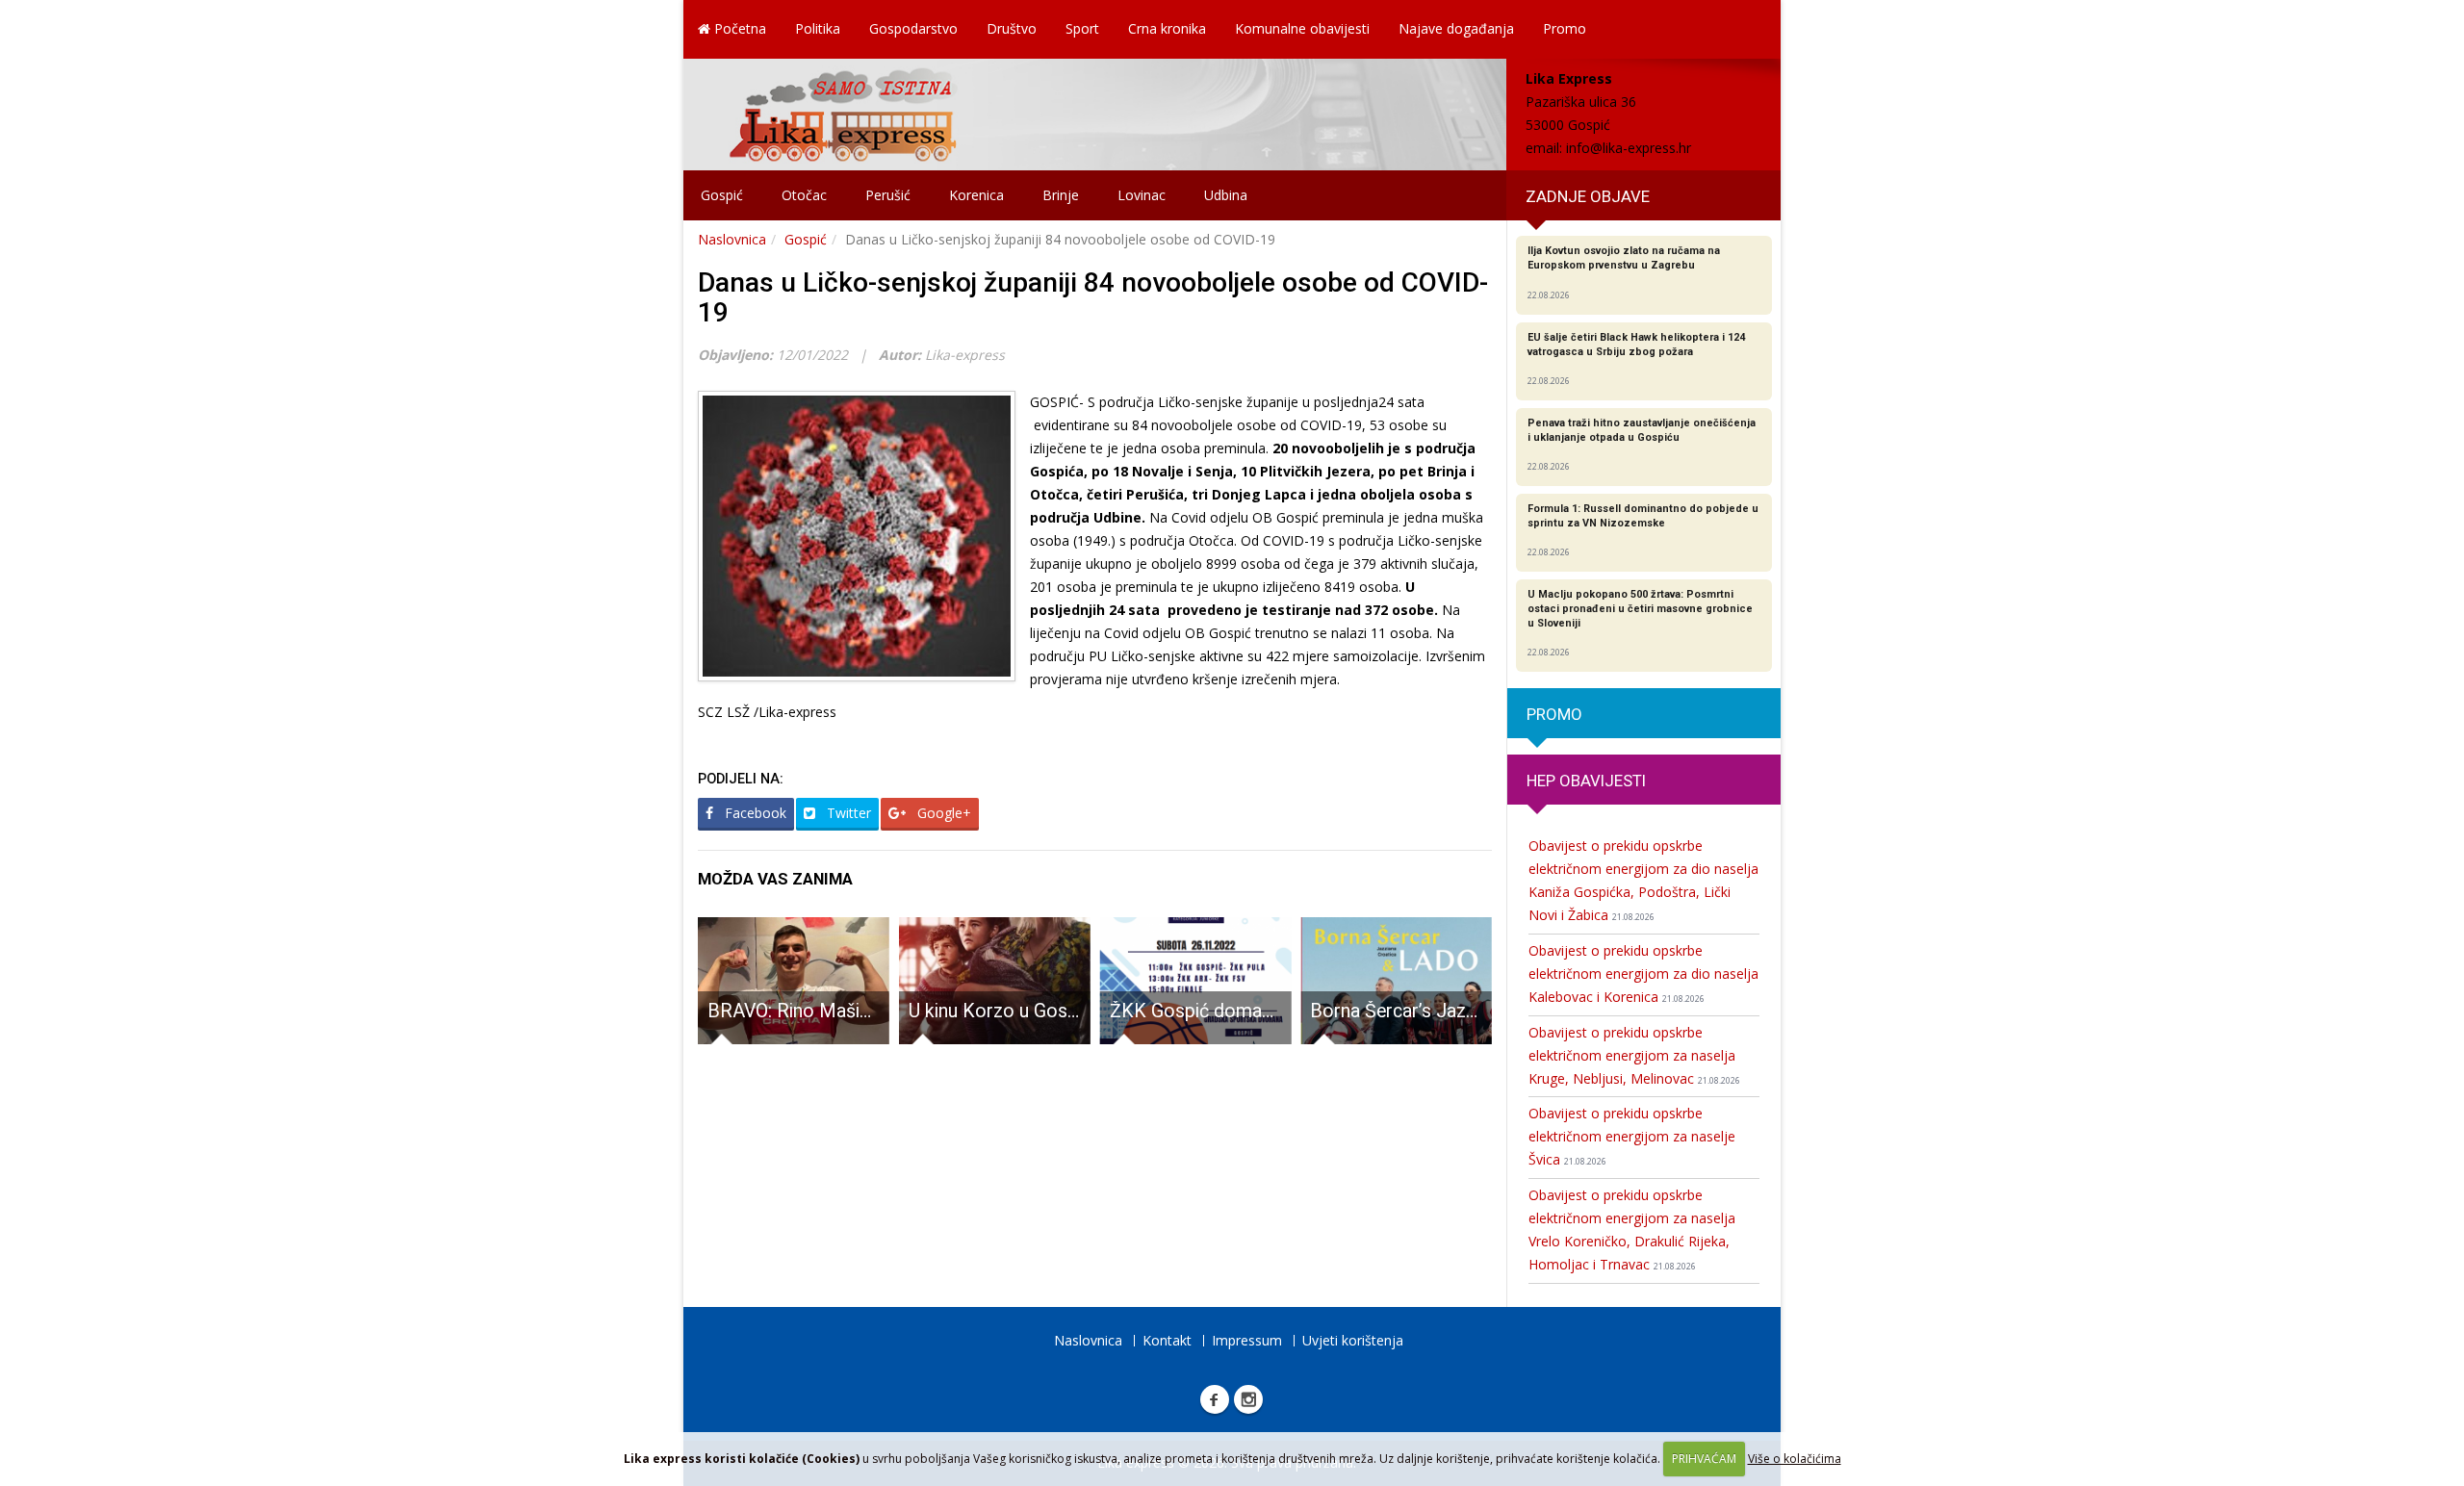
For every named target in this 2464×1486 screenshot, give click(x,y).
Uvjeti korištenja (1353, 1340)
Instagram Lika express (1248, 1399)
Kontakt (1167, 1340)
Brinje (1061, 195)
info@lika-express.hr (1629, 148)
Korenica (976, 195)
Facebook (754, 813)
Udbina (1226, 195)
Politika (818, 28)
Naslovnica (732, 239)
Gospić (722, 195)
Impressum (1247, 1340)
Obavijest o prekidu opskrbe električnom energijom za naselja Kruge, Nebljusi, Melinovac (1634, 1055)
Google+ (942, 813)
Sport (1082, 28)
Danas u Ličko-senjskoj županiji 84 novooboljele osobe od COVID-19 (1093, 297)
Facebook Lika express (1215, 1399)
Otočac (804, 195)
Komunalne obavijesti (1302, 28)
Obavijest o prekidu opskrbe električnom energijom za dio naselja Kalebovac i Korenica (1643, 974)
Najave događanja (1456, 28)
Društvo (1012, 28)
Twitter (847, 813)
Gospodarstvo (913, 28)
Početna (738, 28)
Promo (1565, 28)
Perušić (888, 195)
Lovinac (1142, 195)
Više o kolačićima (1795, 1459)
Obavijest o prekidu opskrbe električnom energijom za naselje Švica (1632, 1136)
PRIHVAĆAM (1704, 1459)
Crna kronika (1167, 28)
